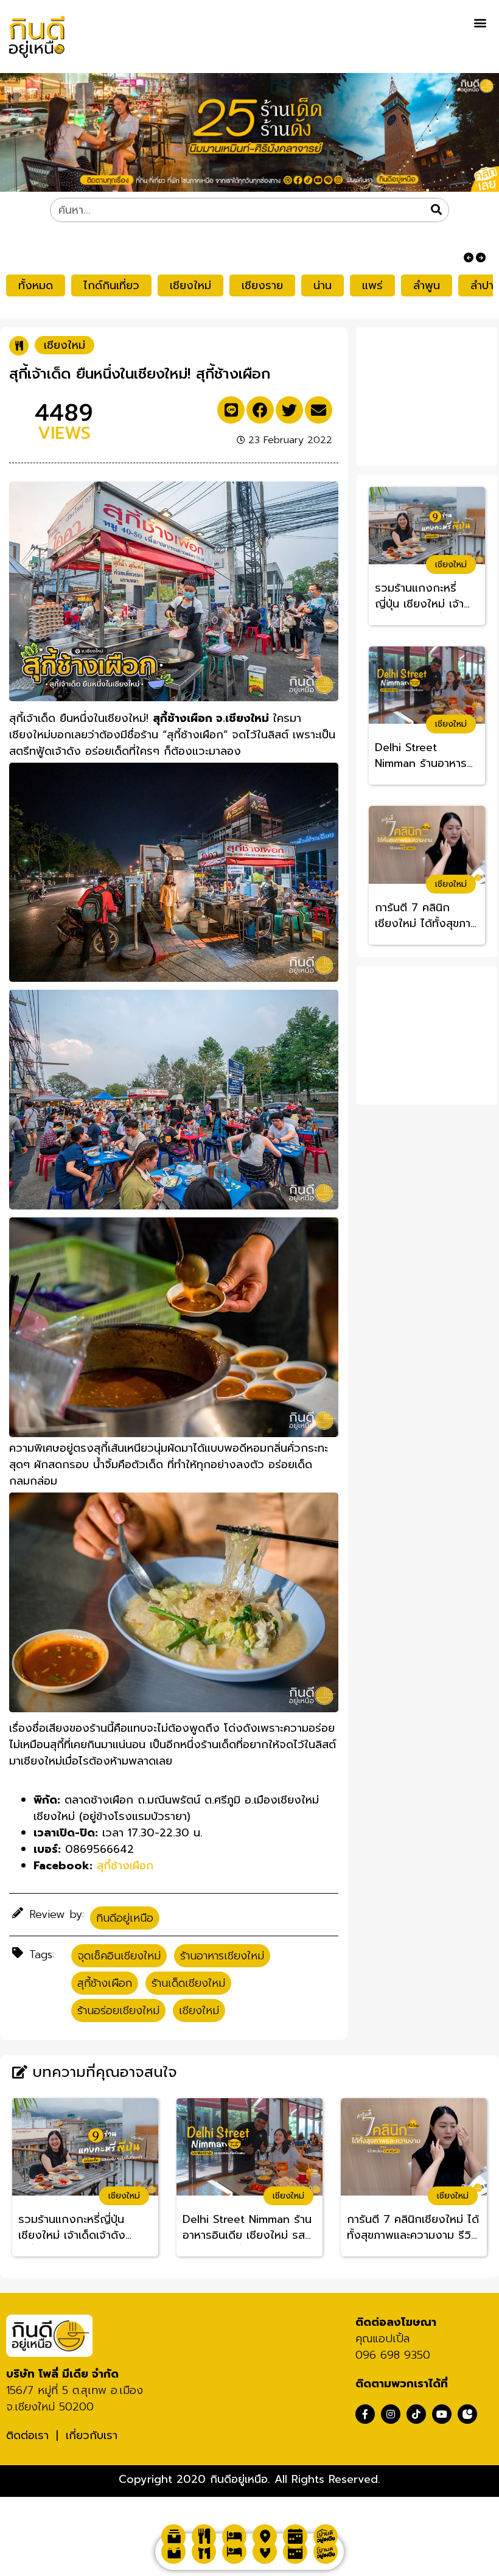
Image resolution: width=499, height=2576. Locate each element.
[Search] (436, 210)
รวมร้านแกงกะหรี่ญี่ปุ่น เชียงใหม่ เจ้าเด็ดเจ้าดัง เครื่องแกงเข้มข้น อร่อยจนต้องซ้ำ (426, 597)
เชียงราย (262, 285)
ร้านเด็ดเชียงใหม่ (188, 1983)
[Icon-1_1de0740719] (467, 2414)
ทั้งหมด (36, 285)
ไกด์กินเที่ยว (111, 285)
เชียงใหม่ (190, 285)
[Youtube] (442, 2414)
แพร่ (372, 285)
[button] (480, 22)
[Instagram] (391, 2414)
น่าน (323, 285)
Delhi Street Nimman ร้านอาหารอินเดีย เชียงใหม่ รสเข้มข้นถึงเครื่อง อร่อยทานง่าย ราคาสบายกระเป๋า (427, 756)
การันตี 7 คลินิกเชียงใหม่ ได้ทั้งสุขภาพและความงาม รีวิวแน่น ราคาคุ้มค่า (427, 916)
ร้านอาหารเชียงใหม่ (222, 1956)
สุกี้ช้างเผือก (105, 1983)
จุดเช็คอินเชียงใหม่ (119, 1956)
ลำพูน (427, 285)
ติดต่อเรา (27, 2435)
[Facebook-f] (365, 2414)
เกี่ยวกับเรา (92, 2435)
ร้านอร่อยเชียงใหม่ (118, 2011)
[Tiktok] (416, 2414)
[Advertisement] (431, 394)
